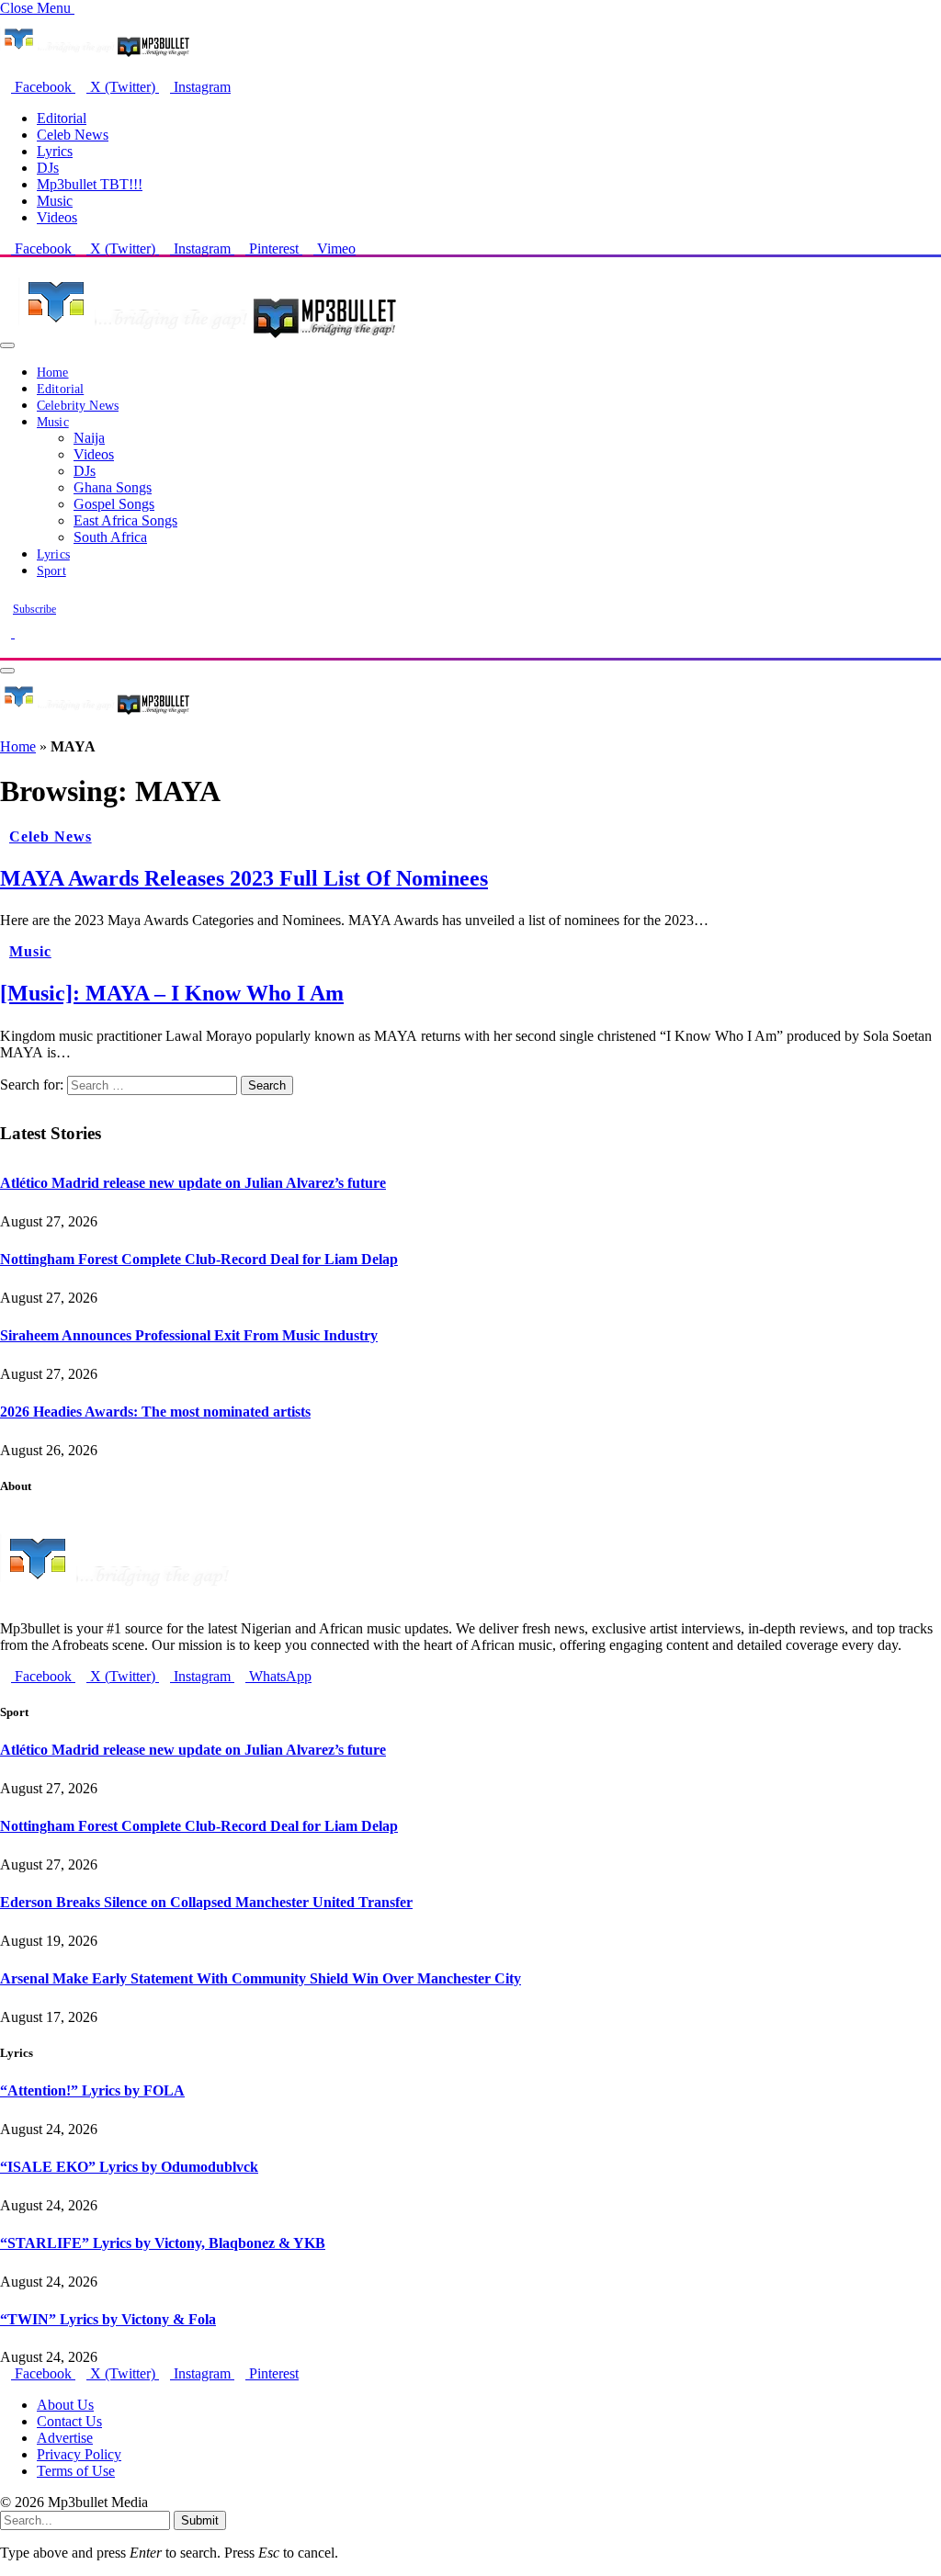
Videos (57, 217)
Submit (200, 2520)
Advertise (65, 2438)
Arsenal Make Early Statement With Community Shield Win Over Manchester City (261, 1978)
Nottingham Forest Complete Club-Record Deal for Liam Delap (199, 1259)
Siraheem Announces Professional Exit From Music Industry (189, 1335)
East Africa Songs (125, 520)
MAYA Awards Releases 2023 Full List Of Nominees (244, 878)
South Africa (110, 537)
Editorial (62, 118)
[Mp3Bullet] (208, 340)
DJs (48, 168)
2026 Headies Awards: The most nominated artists (155, 1412)
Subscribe (34, 609)
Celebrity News (78, 406)
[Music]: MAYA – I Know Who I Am (172, 993)
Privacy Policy (79, 2454)
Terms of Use (76, 2471)
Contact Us (69, 2421)
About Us (65, 2405)
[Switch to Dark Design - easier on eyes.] (7, 633)
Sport (51, 571)
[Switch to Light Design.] (20, 633)
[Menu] (7, 345)
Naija (89, 438)
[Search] (6, 649)
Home (53, 373)
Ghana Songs (113, 487)
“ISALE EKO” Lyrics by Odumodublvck (129, 2167)
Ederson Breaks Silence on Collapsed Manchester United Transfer (206, 1902)
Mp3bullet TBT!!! (90, 184)
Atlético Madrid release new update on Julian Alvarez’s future (193, 1183)
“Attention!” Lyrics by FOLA (92, 2090)
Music (55, 201)
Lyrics (55, 151)
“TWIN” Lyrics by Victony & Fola (108, 2319)
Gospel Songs (114, 504)
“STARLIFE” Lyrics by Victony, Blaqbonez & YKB (163, 2243)
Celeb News (73, 135)
